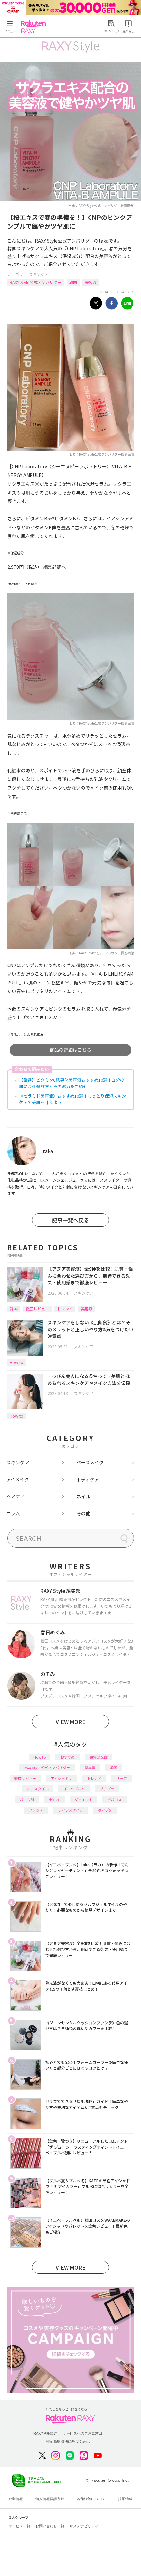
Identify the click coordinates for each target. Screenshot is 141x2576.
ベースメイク (90, 1462)
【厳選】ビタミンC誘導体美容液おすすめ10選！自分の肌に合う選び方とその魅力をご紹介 (72, 1083)
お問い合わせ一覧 (50, 2526)
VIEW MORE (70, 1722)
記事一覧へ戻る (70, 1220)
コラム (13, 1513)
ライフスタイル (71, 1810)
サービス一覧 (19, 2526)
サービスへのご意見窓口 (82, 2433)
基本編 (90, 1767)
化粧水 (54, 1800)
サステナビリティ (84, 2526)
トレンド (65, 1308)
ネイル (83, 1496)
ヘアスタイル (38, 1789)
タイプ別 (105, 1810)
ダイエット (83, 1800)
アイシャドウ (61, 1778)
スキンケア (39, 274)
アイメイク (18, 1479)
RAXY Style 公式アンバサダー (36, 282)
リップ (121, 1778)
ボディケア (88, 1479)
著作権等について (91, 2499)
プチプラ (107, 1789)
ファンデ (36, 1810)
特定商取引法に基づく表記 (68, 2441)
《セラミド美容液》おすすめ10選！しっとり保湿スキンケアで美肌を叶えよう (72, 1099)
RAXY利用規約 (45, 2433)
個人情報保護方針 (50, 2499)
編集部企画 (99, 1757)
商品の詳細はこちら (70, 1050)
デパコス (114, 1800)
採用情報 (125, 2499)
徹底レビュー (37, 1308)
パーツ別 (27, 1800)
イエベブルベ (74, 1789)
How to (17, 1362)
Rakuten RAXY (35, 27)
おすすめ (68, 1757)
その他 (83, 1513)
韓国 (73, 282)
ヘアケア (15, 1496)
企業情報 (16, 2499)
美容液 (91, 282)
